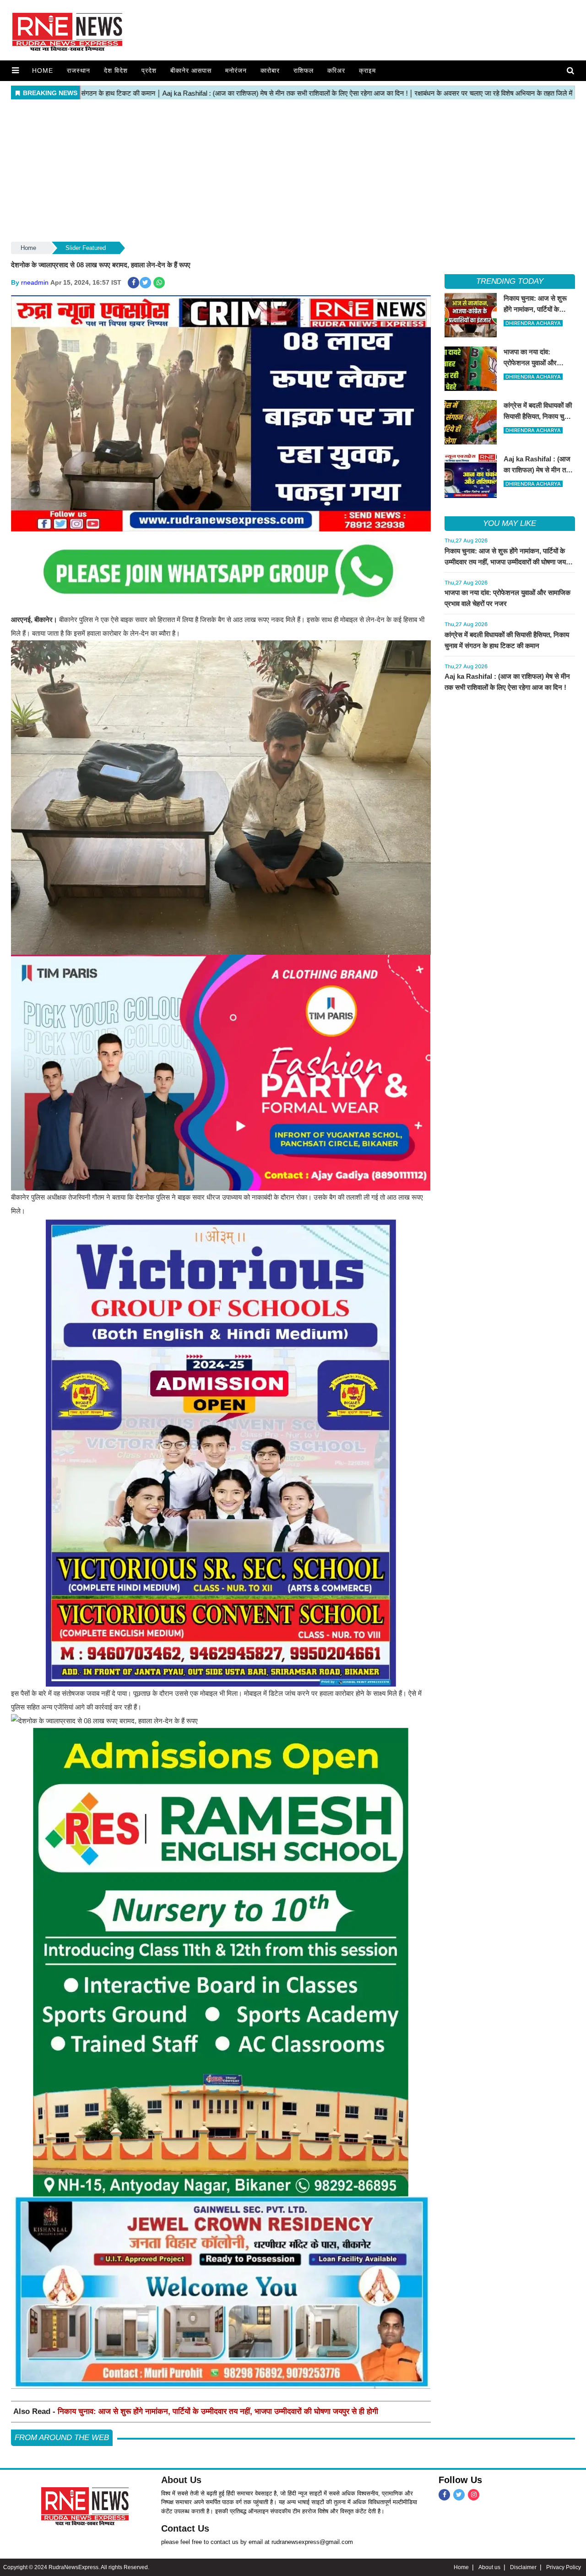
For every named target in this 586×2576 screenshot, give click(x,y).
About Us (181, 2480)
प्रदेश (149, 70)
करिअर (336, 70)
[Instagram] (474, 2495)
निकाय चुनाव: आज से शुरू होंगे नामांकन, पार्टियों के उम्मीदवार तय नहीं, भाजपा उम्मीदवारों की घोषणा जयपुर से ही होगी (218, 2411)
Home (43, 70)
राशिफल (304, 70)
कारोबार (270, 70)
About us (489, 2567)
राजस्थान (79, 70)
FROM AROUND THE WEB (62, 2438)
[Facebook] (444, 2495)
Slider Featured (86, 248)
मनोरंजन (236, 70)
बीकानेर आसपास (191, 70)
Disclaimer (523, 2567)
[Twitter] (459, 2495)
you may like (510, 523)
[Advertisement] (293, 171)
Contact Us (185, 2528)
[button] (15, 70)
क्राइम (367, 70)
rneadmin (35, 282)
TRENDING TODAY (510, 281)
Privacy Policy (564, 2567)
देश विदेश (116, 70)
